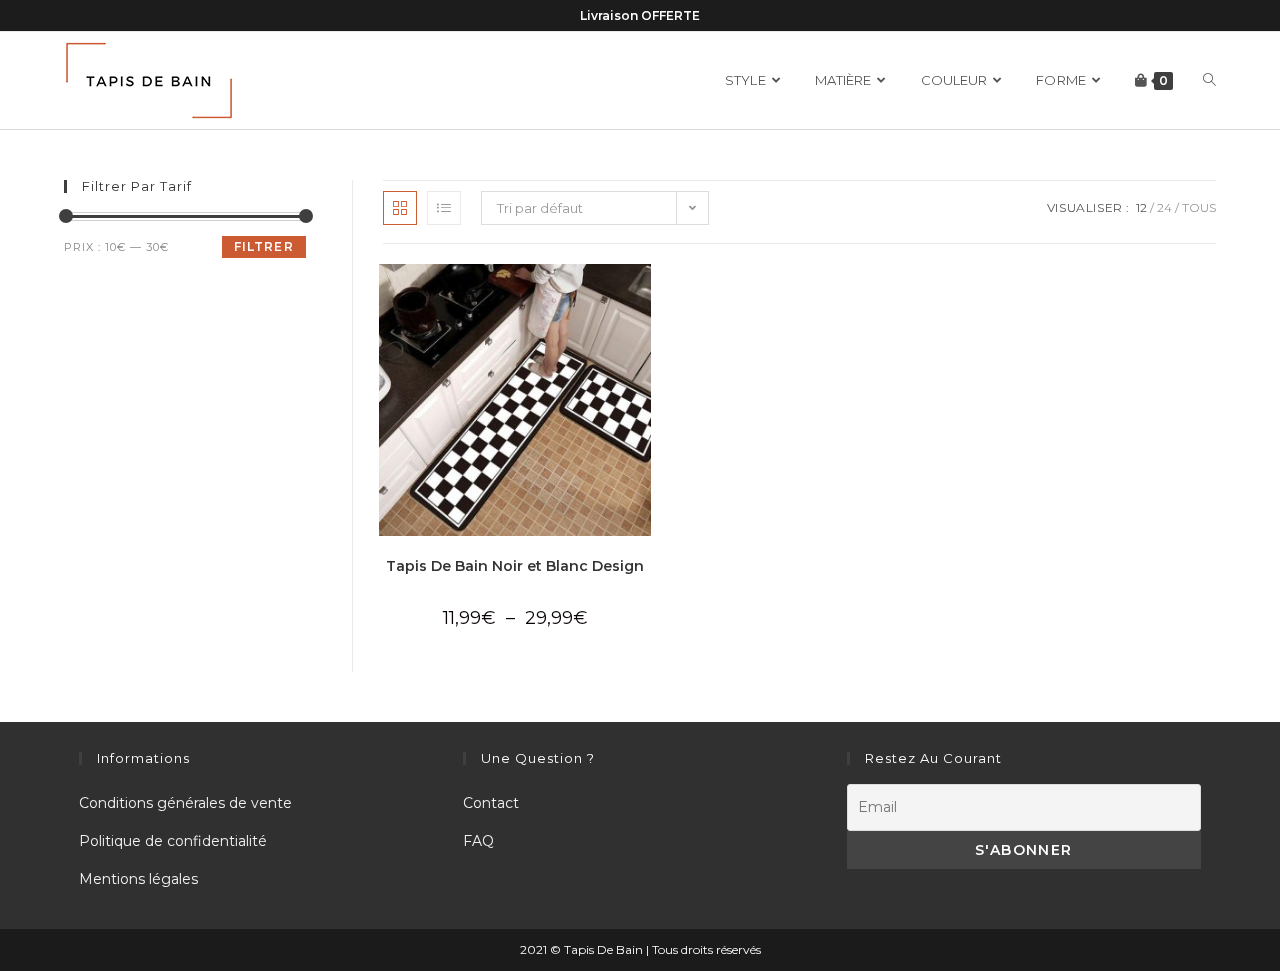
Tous (1199, 207)
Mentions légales (138, 879)
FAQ (478, 841)
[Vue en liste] (444, 208)
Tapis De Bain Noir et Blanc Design (515, 566)
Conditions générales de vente (185, 803)
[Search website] (1209, 80)
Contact (491, 803)
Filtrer (264, 246)
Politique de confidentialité (173, 841)
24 (1164, 207)
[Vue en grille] (400, 208)
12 (1141, 207)
